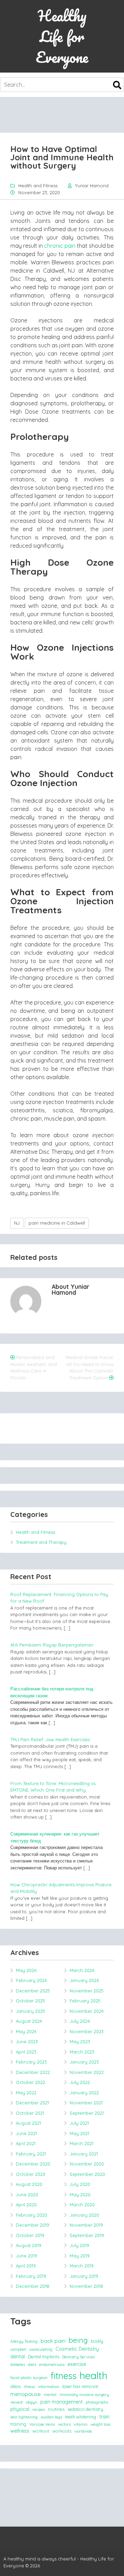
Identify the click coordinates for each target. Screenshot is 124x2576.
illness (29, 2387)
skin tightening (24, 2417)
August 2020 (29, 2184)
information (49, 2387)
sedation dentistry (85, 2409)
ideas (15, 2386)
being (78, 2340)
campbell (18, 2349)
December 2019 (33, 2225)
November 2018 (86, 2286)
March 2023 (82, 2052)
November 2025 (87, 1991)
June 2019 (27, 2256)
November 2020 (87, 2164)
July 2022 (80, 2082)
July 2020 (80, 2184)
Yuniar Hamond (92, 186)
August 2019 (29, 2245)
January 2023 (84, 2062)
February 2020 (32, 2215)
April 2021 (26, 2143)
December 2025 (33, 1991)
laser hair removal (80, 2386)
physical (20, 2409)
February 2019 (31, 2276)
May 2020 (80, 2195)
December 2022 (33, 2072)
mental (50, 2395)
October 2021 (30, 2113)
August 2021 (28, 2123)
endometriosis (52, 2365)
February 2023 (31, 2062)
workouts (62, 2431)
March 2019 (82, 2266)
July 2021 (79, 2123)
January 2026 (84, 1980)
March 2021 (81, 2143)
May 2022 (26, 2093)
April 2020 (26, 2205)
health (94, 2375)
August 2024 (29, 2021)
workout (41, 2431)
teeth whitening (81, 2417)
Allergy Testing (24, 2341)
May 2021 (79, 2133)
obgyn (32, 2402)
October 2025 (30, 2001)
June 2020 (27, 2195)
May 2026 (26, 1970)
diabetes (18, 2365)
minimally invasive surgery (84, 2395)
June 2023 (27, 2041)
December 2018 (33, 2286)
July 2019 (79, 2245)
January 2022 (84, 2093)
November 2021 (86, 2103)
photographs (97, 2402)
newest (17, 2402)
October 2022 (30, 2082)
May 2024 (26, 2031)
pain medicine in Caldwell (57, 1223)
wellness (20, 2431)
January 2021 (84, 2154)
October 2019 (30, 2235)
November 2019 (86, 2225)
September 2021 (87, 2113)
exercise (77, 2364)
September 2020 (87, 2174)
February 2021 (31, 2154)
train (104, 2417)
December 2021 (32, 2103)
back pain (53, 2341)
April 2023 (26, 2052)
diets (32, 2365)
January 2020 (84, 2215)
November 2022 (87, 2072)
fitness (64, 2376)
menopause (25, 2394)
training (18, 2424)
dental (18, 2357)
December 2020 (33, 2164)
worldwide (83, 2431)
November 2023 (87, 2031)
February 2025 (85, 2001)
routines (56, 2409)
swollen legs (51, 2417)
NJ (17, 1223)
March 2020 (82, 2205)
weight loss (100, 2424)
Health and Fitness (38, 186)
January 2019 (84, 2276)
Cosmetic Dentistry (77, 2349)
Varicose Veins (42, 2424)
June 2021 (26, 2133)
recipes (39, 2409)
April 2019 (26, 2266)
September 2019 (87, 2235)
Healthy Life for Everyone (62, 36)
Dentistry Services (79, 2357)
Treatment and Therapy (41, 1542)
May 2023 (80, 2041)
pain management (61, 2402)
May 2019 (80, 2256)
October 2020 (31, 2174)
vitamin (81, 2424)
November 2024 (87, 2011)
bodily (97, 2341)
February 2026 (31, 1980)
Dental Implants (44, 2357)
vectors (64, 2424)
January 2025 (30, 2011)
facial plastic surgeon (29, 2378)
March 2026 (82, 1970)
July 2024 (80, 2021)
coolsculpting (41, 2349)
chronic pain (60, 246)
